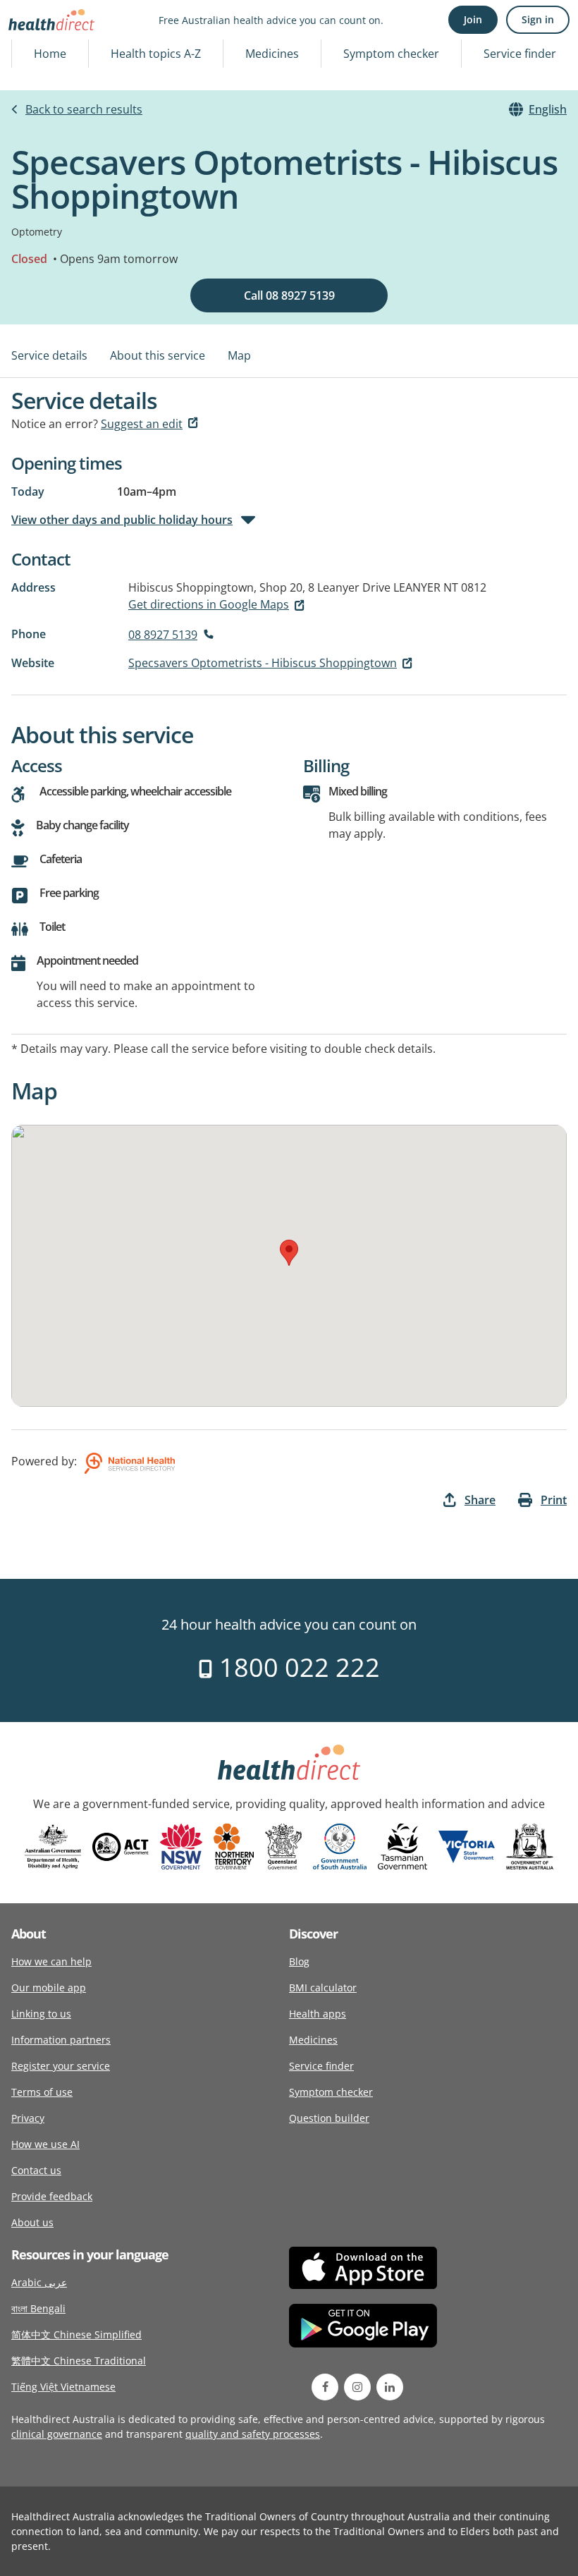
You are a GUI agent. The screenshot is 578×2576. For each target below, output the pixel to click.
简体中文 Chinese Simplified (76, 2334)
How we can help (51, 1961)
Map (239, 355)
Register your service (61, 2066)
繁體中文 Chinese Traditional (79, 2361)
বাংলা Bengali (38, 2308)
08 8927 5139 (163, 635)
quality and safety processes (253, 2434)
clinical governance (57, 2434)
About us (32, 2222)
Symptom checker (391, 54)
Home (50, 54)
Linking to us (41, 2014)
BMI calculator (323, 1988)
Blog (299, 1961)
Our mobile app (49, 1988)
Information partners (61, 2040)
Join (473, 19)
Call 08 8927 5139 (289, 295)
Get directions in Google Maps (209, 604)
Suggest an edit (142, 424)
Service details (49, 355)
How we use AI (45, 2144)
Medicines (272, 54)
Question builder (329, 2118)
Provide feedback (52, 2196)
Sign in (538, 19)
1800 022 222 (296, 1667)
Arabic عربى (39, 2282)
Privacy (28, 2118)
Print (554, 1500)
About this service (158, 355)
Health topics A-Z (156, 54)
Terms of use (42, 2092)
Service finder (520, 54)
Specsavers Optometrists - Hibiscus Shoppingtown (263, 663)
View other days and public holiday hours (122, 520)
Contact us (36, 2170)
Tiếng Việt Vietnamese (63, 2387)
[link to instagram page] (357, 2387)
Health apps (318, 2014)
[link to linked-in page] (390, 2387)
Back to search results (84, 109)
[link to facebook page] (325, 2387)
